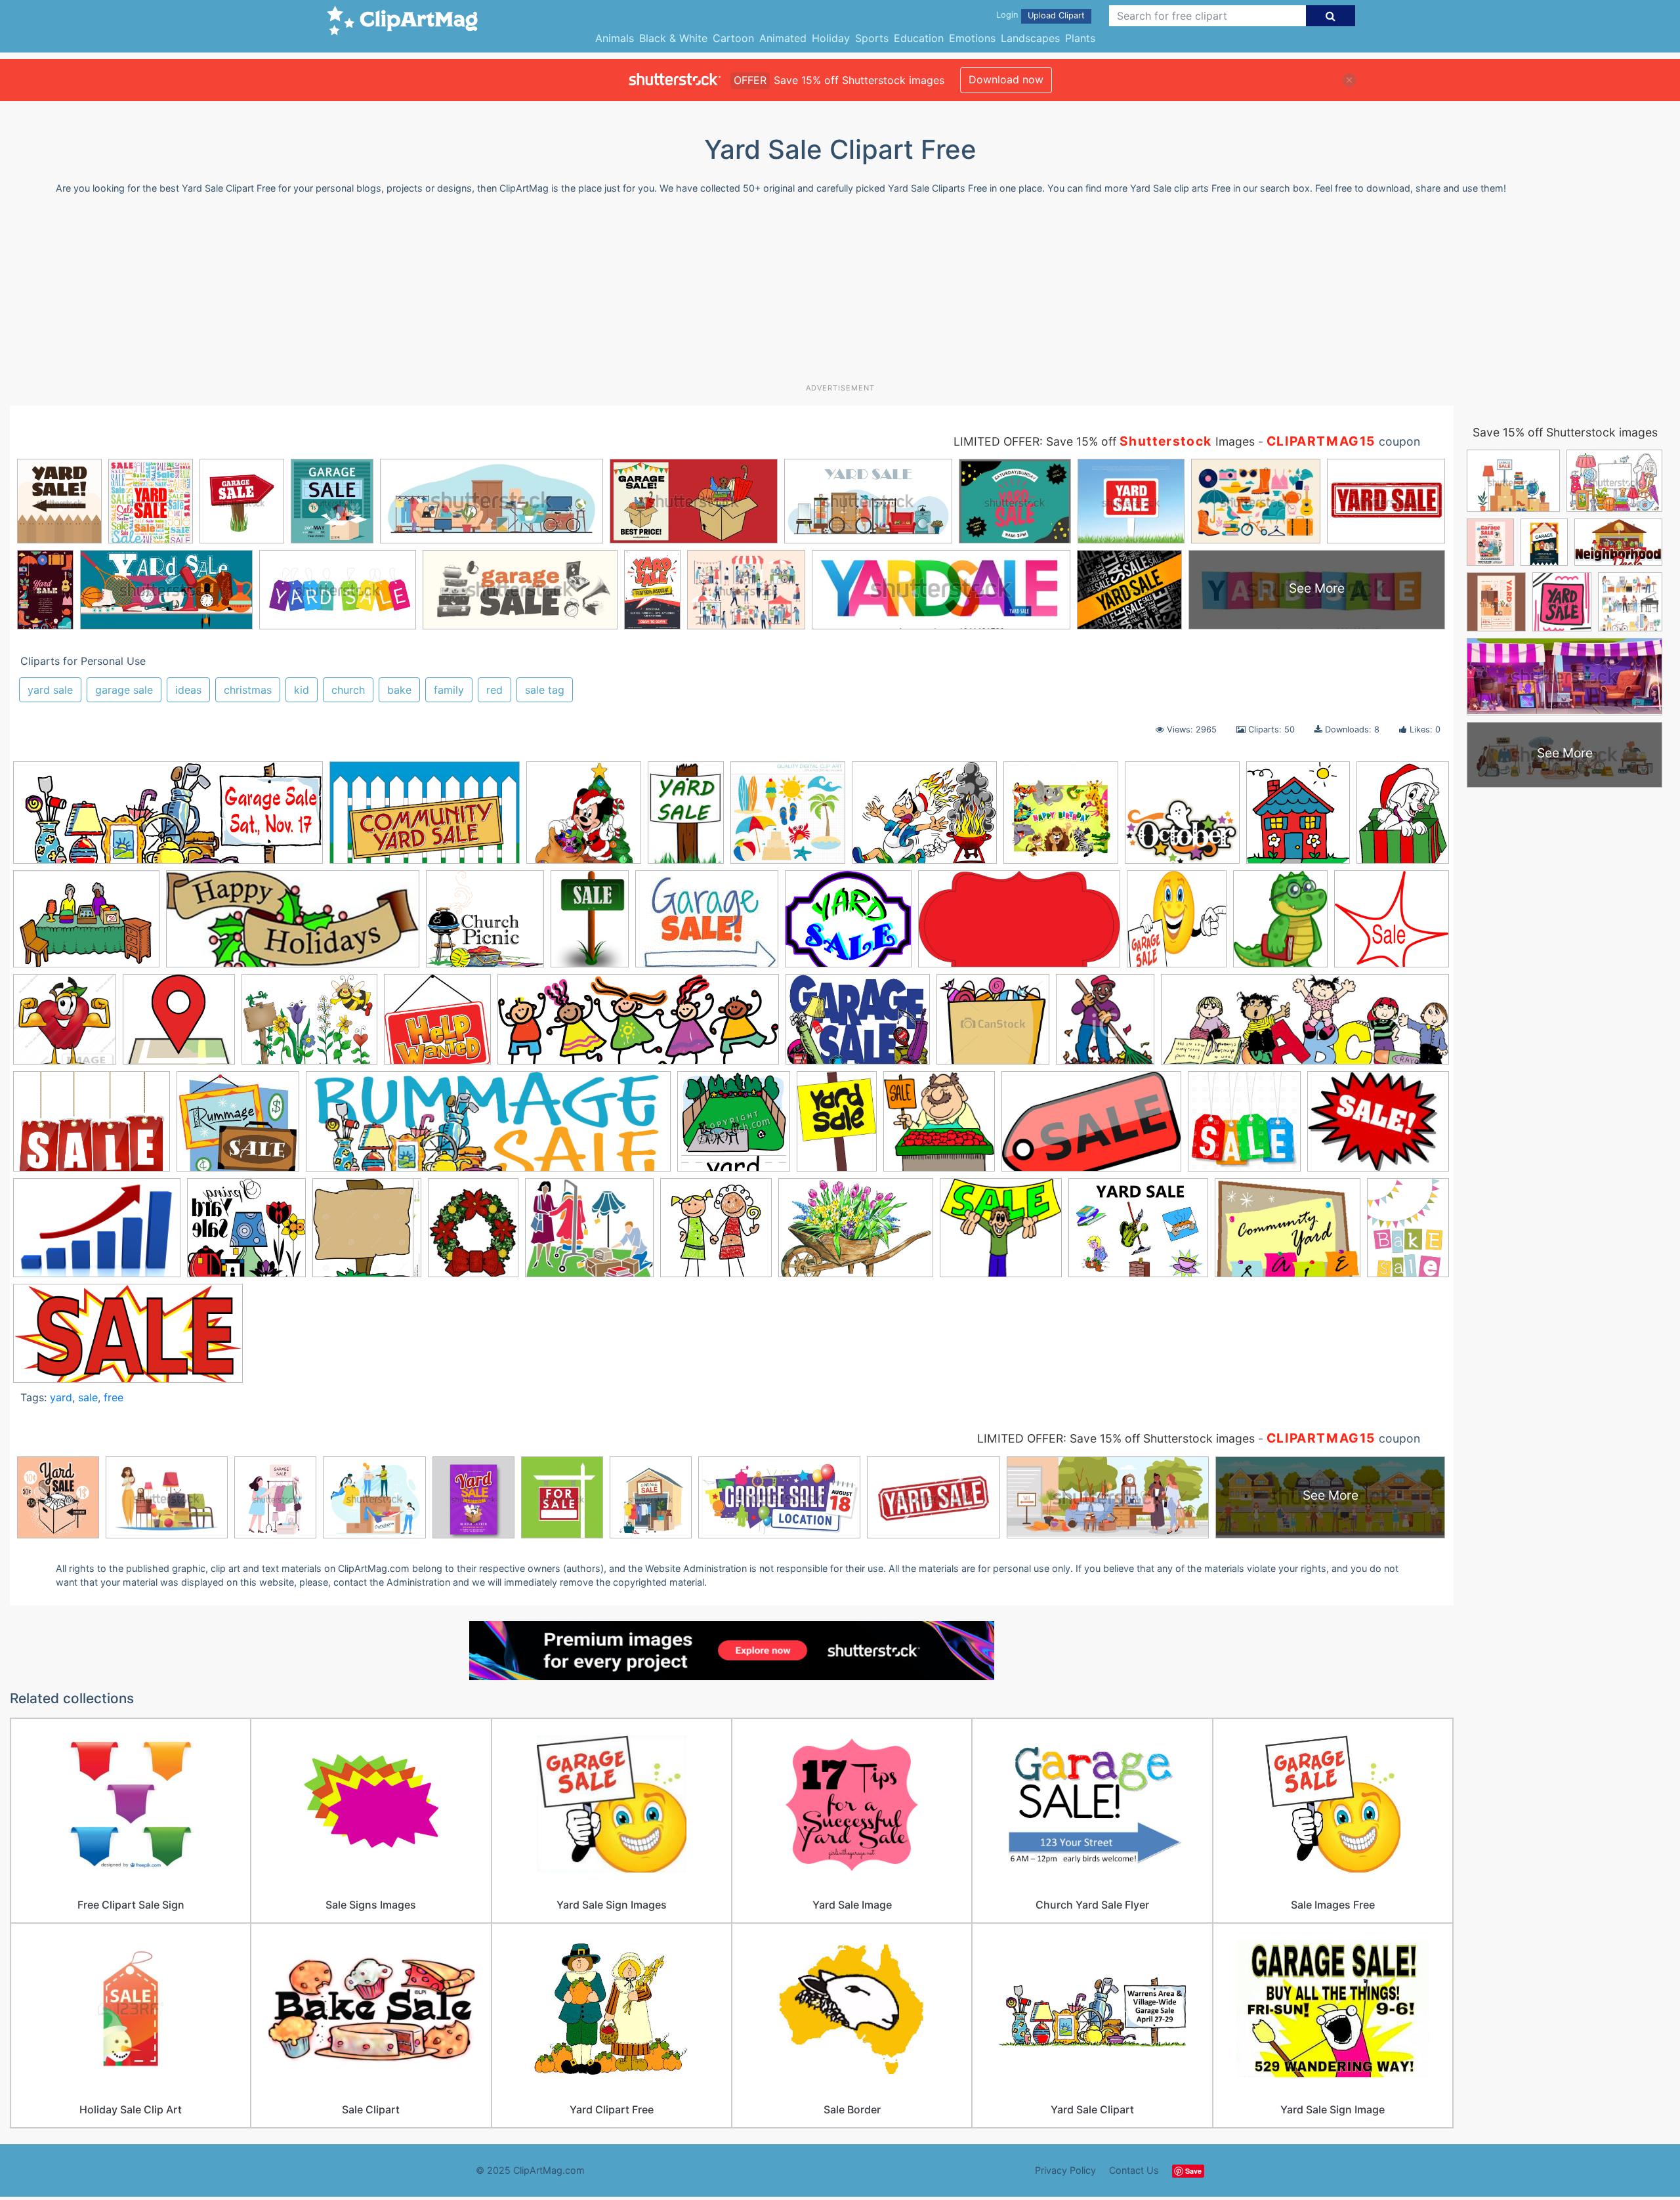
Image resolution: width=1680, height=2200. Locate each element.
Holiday (831, 38)
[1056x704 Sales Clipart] (97, 1234)
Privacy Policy (1065, 2170)
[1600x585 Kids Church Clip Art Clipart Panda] (638, 1026)
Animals (615, 38)
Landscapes (1030, 38)
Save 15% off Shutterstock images (1565, 432)
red (494, 690)
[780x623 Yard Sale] (1138, 1234)
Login (1007, 15)
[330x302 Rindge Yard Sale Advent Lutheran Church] (238, 1127)
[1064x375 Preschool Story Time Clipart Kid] (1305, 1025)
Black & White (673, 38)
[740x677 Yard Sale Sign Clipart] (1001, 1234)
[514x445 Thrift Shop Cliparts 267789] (589, 1234)
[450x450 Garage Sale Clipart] (65, 1026)
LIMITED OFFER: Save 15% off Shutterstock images (1116, 1438)
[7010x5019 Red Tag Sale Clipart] (92, 1128)
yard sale (50, 690)
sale (88, 1397)
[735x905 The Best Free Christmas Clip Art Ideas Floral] (473, 1234)
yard (61, 1397)
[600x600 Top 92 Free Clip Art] (716, 1234)
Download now (1006, 79)
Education (919, 38)
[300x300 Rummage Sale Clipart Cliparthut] (734, 1128)
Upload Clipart (1056, 15)
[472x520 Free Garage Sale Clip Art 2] (1177, 925)
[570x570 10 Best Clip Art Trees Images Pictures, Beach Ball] (788, 819)
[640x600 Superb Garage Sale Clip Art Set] (246, 1234)
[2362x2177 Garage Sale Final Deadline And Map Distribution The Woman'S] (179, 1026)
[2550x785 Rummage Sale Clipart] (488, 1128)
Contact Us (1134, 2170)
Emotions (972, 38)
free (114, 1397)
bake (399, 690)
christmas (248, 690)
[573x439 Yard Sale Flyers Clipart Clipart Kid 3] (1288, 1234)
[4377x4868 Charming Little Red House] (1298, 819)
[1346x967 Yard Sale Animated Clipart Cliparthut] (856, 1234)
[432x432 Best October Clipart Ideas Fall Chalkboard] (1182, 819)
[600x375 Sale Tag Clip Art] (1091, 1128)
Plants (1080, 38)
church (348, 690)
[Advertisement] (840, 294)
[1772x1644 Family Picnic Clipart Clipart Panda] (485, 925)
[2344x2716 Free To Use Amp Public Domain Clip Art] (1280, 925)
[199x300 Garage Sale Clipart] (686, 818)
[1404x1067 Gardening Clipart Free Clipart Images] (309, 1026)
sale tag (545, 690)
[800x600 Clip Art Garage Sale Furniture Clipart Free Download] (86, 925)
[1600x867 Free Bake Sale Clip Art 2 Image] (1019, 925)
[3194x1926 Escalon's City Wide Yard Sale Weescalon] (425, 819)
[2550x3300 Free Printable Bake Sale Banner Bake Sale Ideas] (1408, 1231)
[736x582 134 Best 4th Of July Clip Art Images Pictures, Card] (924, 819)
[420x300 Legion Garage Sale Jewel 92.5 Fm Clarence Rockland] (858, 1026)
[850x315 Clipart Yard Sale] (168, 819)
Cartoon (733, 38)
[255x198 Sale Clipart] (1378, 1126)
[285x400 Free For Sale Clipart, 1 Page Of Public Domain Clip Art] (590, 925)
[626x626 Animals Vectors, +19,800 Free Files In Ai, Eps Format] (1061, 819)
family (449, 690)
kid (302, 690)
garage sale (124, 690)
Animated (783, 38)
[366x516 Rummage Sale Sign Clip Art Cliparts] (837, 1127)
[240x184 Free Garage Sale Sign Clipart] (707, 925)
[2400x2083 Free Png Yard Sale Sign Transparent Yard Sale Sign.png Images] (848, 925)
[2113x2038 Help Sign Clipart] (437, 1026)
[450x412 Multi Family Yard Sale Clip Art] (993, 1026)
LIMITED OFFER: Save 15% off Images (1104, 441)
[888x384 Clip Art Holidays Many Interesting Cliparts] (293, 925)
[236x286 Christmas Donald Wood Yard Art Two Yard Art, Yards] (1403, 817)
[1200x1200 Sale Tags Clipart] (1244, 1128)
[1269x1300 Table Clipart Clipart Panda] (367, 1234)
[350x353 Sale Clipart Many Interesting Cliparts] (939, 1127)
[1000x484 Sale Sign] (128, 1340)
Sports (872, 38)
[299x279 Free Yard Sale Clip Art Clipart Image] (1392, 924)
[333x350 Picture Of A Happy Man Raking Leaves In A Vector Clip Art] (1105, 1026)
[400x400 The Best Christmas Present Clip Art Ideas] (584, 819)
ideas (188, 690)
